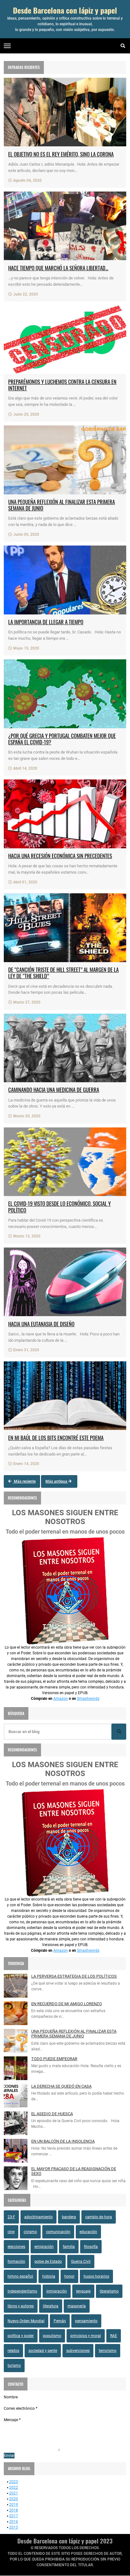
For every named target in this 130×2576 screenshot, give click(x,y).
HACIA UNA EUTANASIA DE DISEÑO (41, 1324)
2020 (14, 2499)
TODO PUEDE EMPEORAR (54, 2059)
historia (49, 2276)
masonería (77, 2306)
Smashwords (88, 1699)
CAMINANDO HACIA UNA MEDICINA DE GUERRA (54, 1090)
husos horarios (96, 2276)
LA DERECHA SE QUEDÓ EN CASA (61, 2086)
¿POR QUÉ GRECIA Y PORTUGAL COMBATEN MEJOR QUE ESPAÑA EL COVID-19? (62, 739)
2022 (14, 2487)
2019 (14, 2505)
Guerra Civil (81, 2262)
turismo (14, 2365)
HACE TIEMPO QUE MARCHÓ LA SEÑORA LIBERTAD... (58, 268)
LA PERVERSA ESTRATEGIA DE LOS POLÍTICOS (74, 1976)
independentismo (22, 2291)
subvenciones (78, 2351)
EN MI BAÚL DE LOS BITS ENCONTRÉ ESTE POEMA (56, 1438)
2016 (14, 2522)
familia (69, 2247)
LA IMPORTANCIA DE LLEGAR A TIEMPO (46, 622)
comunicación (58, 2232)
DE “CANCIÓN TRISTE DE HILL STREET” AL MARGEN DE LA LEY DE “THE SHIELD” (63, 973)
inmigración (57, 2291)
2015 (14, 2527)
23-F (11, 2217)
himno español (20, 2276)
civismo (30, 2232)
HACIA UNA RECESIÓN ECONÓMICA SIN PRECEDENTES (60, 856)
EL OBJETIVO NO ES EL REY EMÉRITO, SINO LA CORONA (61, 154)
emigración (44, 2247)
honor (69, 2276)
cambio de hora (99, 2217)
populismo (52, 2336)
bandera (69, 2217)
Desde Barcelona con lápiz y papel (65, 10)
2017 (14, 2516)
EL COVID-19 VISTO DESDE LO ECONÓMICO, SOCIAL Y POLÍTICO (59, 1207)
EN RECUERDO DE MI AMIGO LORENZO (67, 2004)
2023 (14, 2482)
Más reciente (24, 1481)
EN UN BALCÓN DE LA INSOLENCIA (63, 2141)
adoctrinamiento (38, 2217)
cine (11, 2232)
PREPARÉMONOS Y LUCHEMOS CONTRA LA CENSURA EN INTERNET (62, 385)
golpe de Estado (48, 2262)
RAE (114, 2336)
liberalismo (109, 2291)
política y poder (21, 2336)
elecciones (16, 2247)
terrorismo (108, 2351)
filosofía (91, 2247)
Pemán (60, 2321)
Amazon (61, 1699)
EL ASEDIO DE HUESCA (52, 2114)
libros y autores (21, 2306)
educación (88, 2232)
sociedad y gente (43, 2351)
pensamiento (86, 2321)
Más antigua (57, 1481)
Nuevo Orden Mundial (26, 2321)
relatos (13, 2351)
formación (16, 2262)
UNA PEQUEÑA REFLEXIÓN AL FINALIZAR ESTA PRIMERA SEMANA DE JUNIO (62, 505)
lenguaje (83, 2291)
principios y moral (86, 2336)
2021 (14, 2493)
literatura (51, 2306)
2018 (14, 2510)
